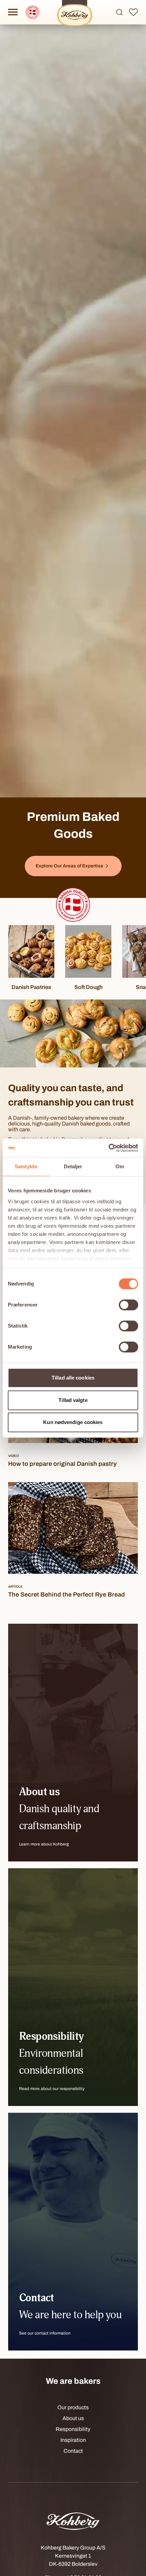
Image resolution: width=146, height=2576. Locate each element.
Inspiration (73, 2440)
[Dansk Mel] (33, 12)
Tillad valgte (73, 1400)
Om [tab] (120, 1166)
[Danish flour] (73, 905)
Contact (73, 2451)
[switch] (129, 1305)
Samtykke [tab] (26, 1166)
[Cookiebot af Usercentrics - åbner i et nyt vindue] (108, 1148)
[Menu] (13, 12)
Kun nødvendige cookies (73, 1422)
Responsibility (73, 2429)
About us (73, 2418)
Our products (73, 2407)
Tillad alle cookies (73, 1378)
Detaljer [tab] (73, 1166)
